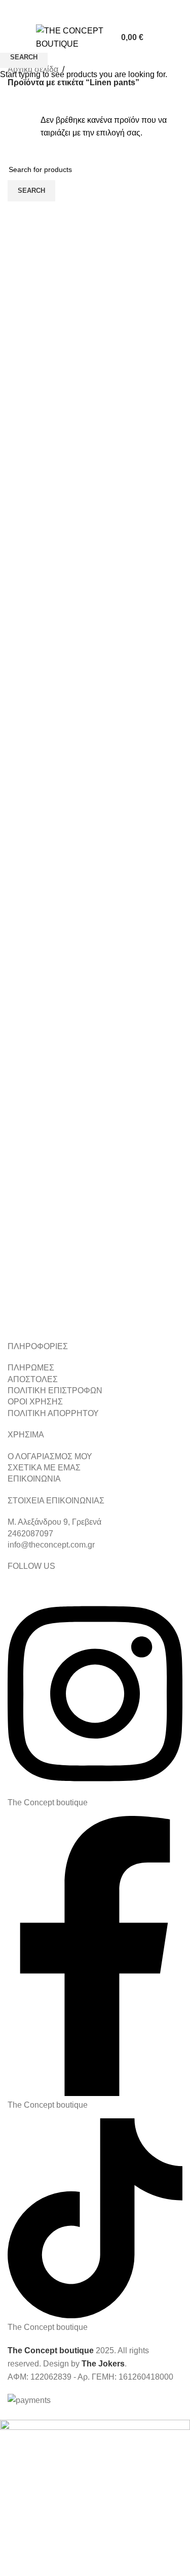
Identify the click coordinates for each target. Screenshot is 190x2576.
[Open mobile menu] (12, 38)
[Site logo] (71, 37)
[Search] (158, 38)
